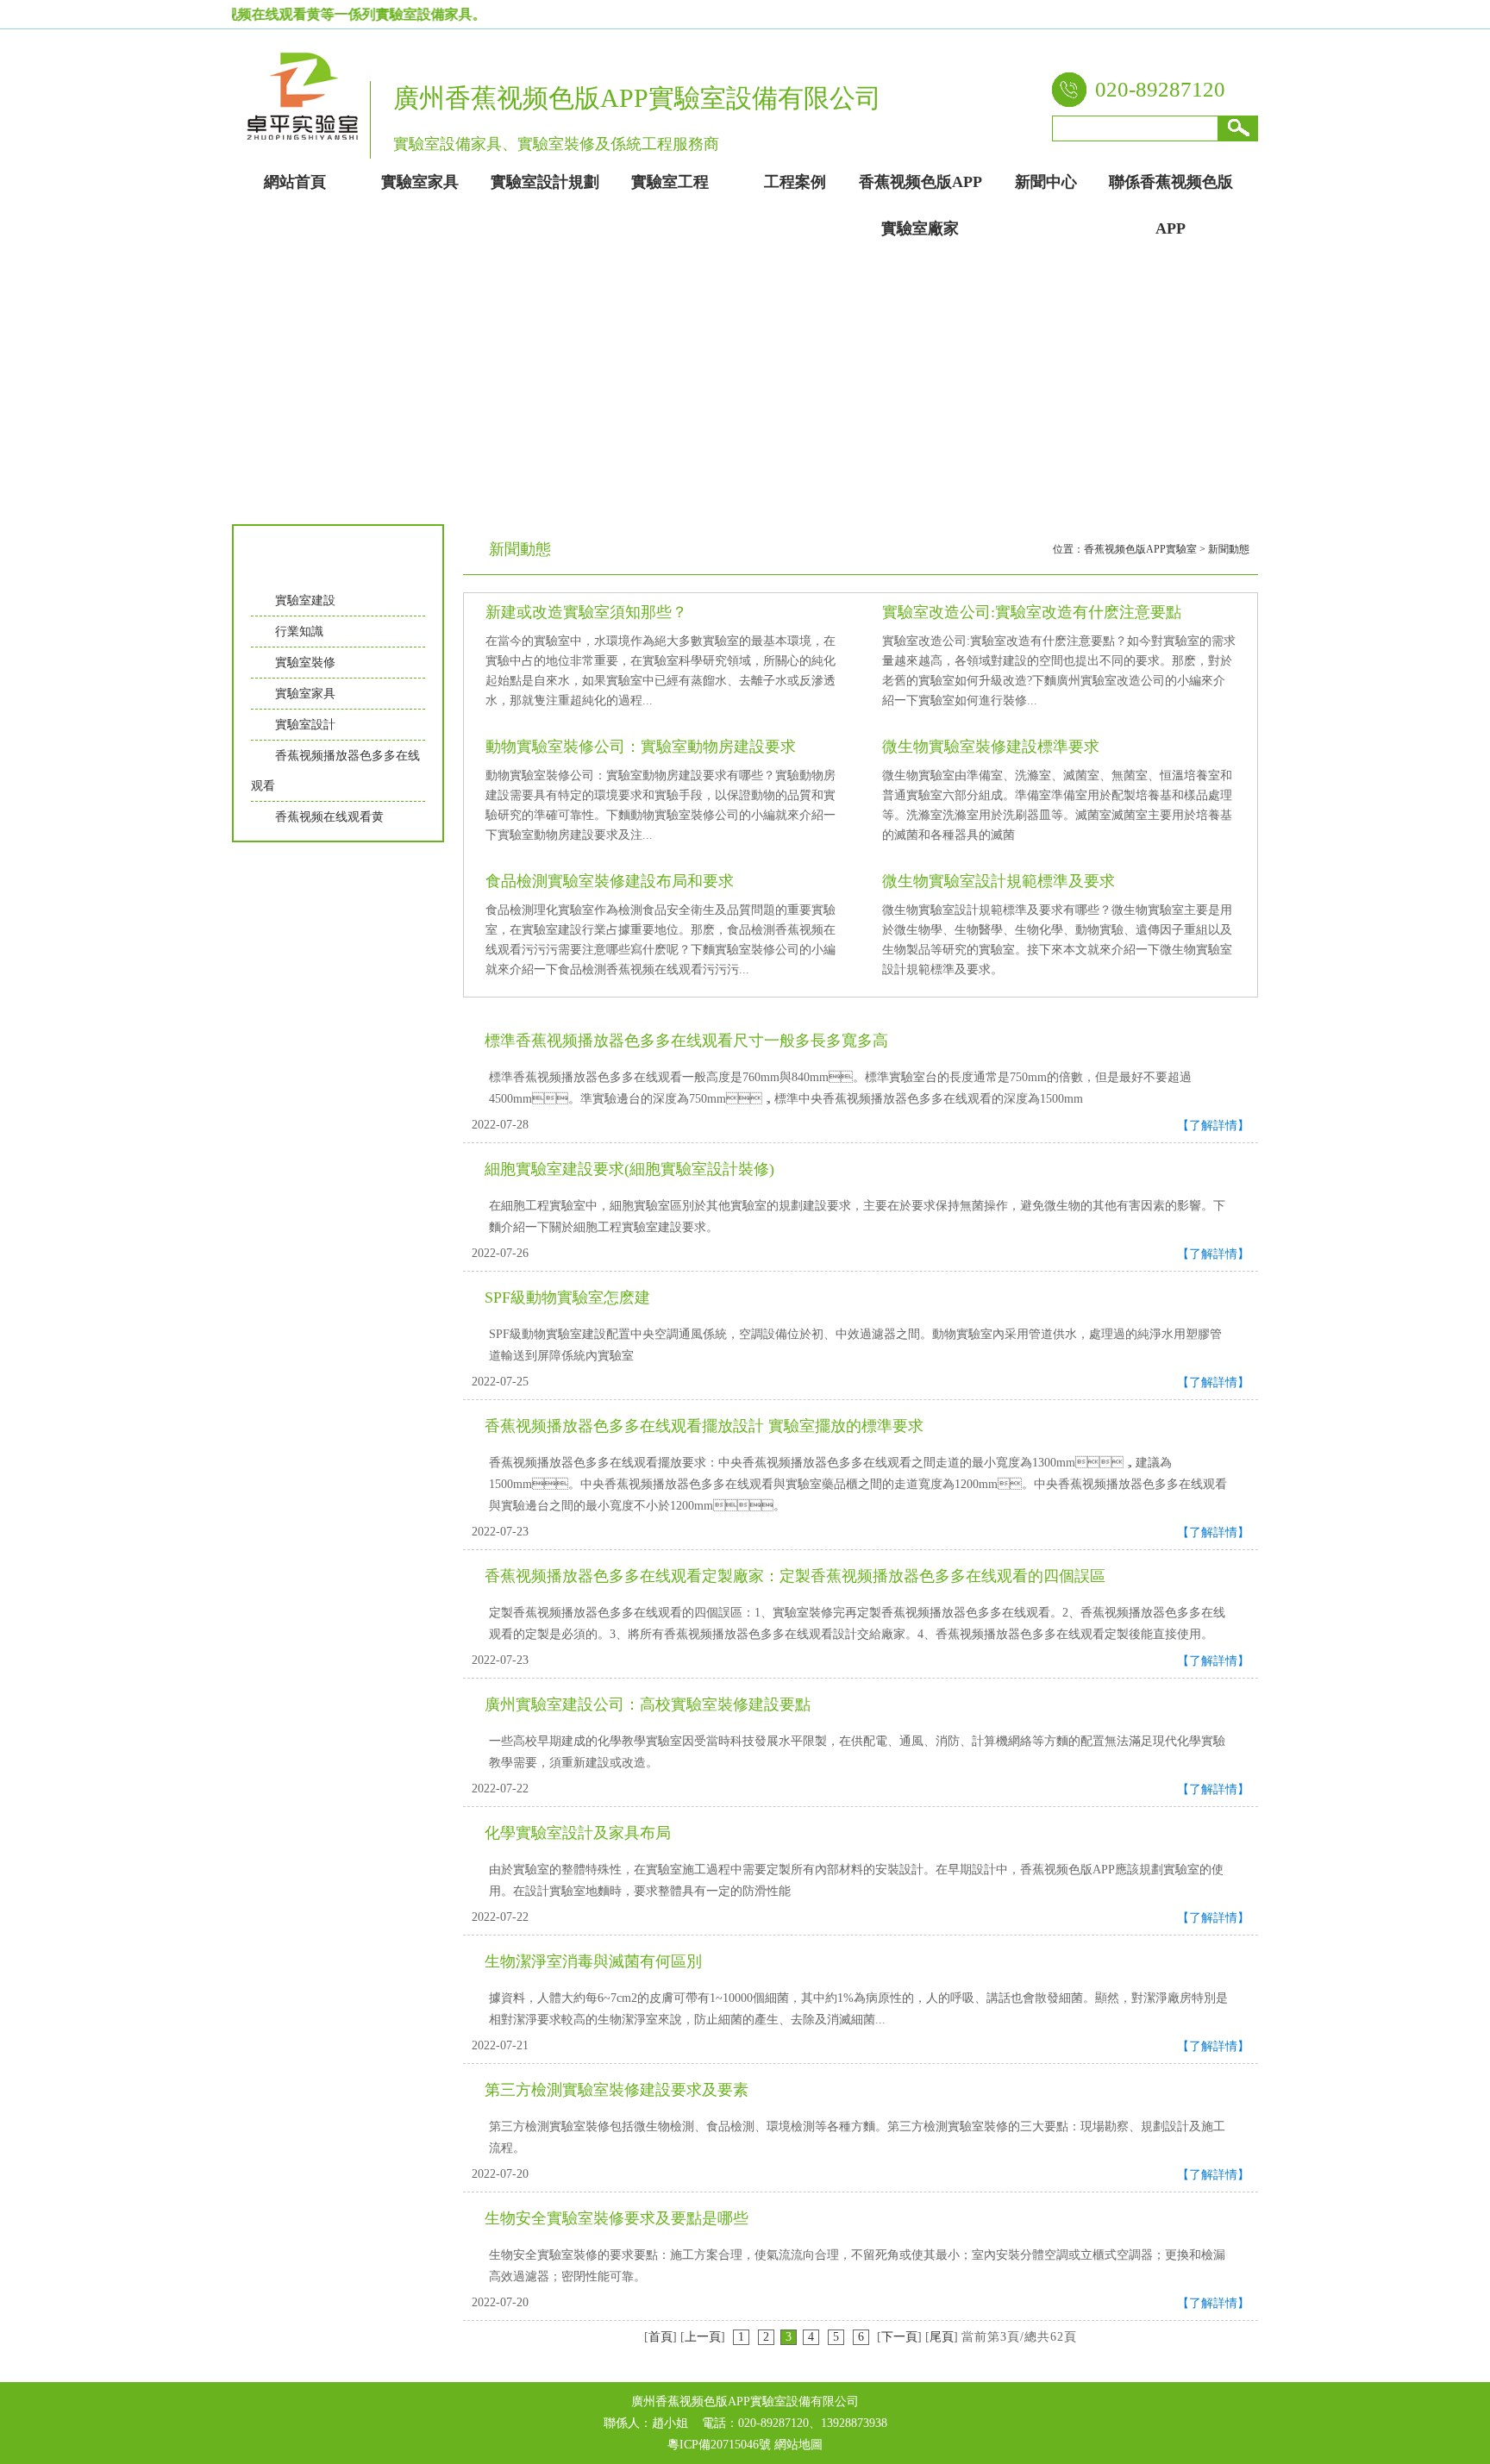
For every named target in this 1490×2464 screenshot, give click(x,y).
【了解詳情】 (1213, 1126)
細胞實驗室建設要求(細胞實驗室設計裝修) (629, 1169)
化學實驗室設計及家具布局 (578, 1833)
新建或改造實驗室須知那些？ (586, 612)
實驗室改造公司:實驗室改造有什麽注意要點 (1032, 612)
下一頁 (899, 2337)
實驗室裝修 (305, 663)
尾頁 (942, 2337)
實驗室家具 (305, 694)
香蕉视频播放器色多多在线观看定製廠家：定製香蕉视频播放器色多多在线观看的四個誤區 (795, 1576)
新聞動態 (1229, 549)
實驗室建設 (305, 600)
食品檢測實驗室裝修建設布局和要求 (610, 881)
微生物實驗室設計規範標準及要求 (999, 881)
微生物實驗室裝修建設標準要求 (991, 747)
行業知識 (299, 632)
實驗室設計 (305, 725)
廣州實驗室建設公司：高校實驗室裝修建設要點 (648, 1704)
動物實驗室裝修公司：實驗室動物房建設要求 (641, 747)
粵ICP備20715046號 (719, 2445)
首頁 (660, 2337)
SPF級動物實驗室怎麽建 (567, 1298)
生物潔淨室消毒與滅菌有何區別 (593, 1961)
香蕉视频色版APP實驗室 (1140, 549)
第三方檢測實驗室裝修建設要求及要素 (617, 2090)
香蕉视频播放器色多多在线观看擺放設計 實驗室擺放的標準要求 (704, 1426)
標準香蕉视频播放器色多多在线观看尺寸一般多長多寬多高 (686, 1041)
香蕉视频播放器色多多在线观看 (335, 771)
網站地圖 (798, 2445)
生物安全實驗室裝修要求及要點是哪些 (617, 2218)
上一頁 (703, 2337)
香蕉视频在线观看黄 (329, 817)
